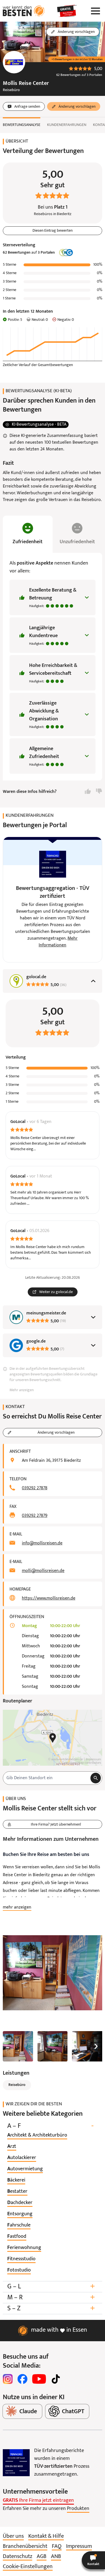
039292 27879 (35, 1516)
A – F (50, 2126)
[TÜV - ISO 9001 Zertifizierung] (16, 2463)
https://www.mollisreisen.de (49, 1598)
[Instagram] (8, 2379)
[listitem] (37, 2135)
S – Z (51, 2308)
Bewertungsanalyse (22, 125)
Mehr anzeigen (22, 1390)
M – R (51, 2298)
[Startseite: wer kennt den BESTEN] (24, 11)
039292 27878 (35, 1488)
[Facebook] (22, 2379)
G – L (51, 2287)
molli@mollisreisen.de (43, 1571)
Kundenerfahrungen (67, 125)
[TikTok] (56, 2379)
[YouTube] (39, 2379)
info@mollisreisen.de (42, 1543)
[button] (93, 2560)
